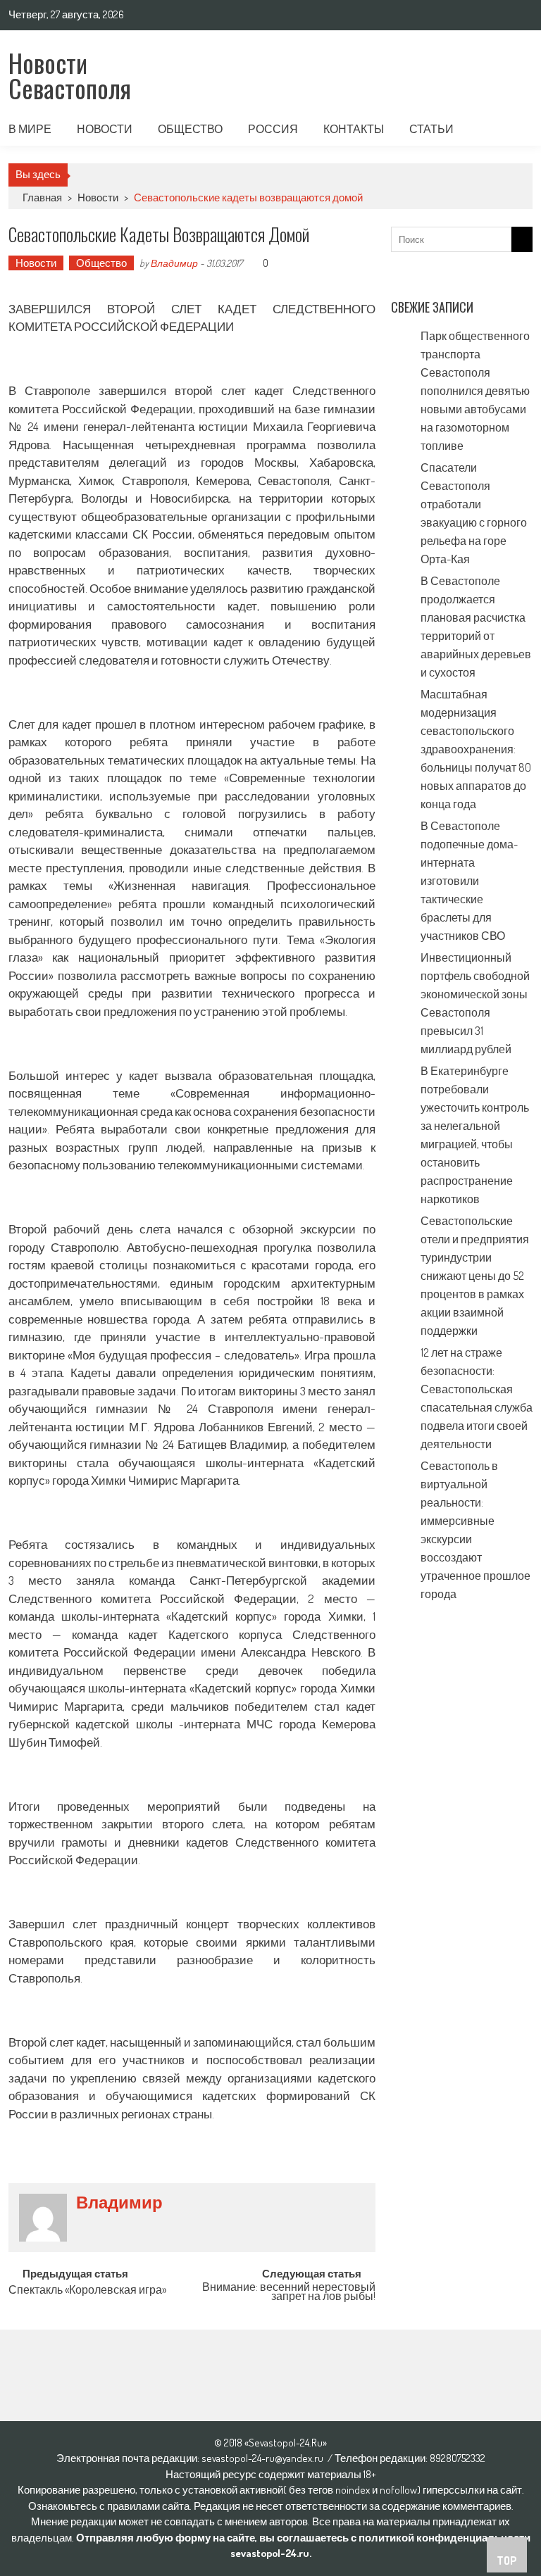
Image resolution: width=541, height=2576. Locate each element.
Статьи (431, 129)
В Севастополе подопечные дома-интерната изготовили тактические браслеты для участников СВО (469, 881)
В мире (30, 129)
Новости (105, 129)
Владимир (174, 263)
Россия (273, 129)
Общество (190, 129)
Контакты (354, 129)
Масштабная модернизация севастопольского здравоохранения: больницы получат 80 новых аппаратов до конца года (476, 749)
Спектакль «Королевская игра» (87, 2291)
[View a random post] (511, 129)
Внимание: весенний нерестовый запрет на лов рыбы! (289, 2293)
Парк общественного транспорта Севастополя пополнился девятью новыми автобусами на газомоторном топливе (475, 391)
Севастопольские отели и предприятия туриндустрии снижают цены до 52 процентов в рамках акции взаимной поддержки (475, 1276)
